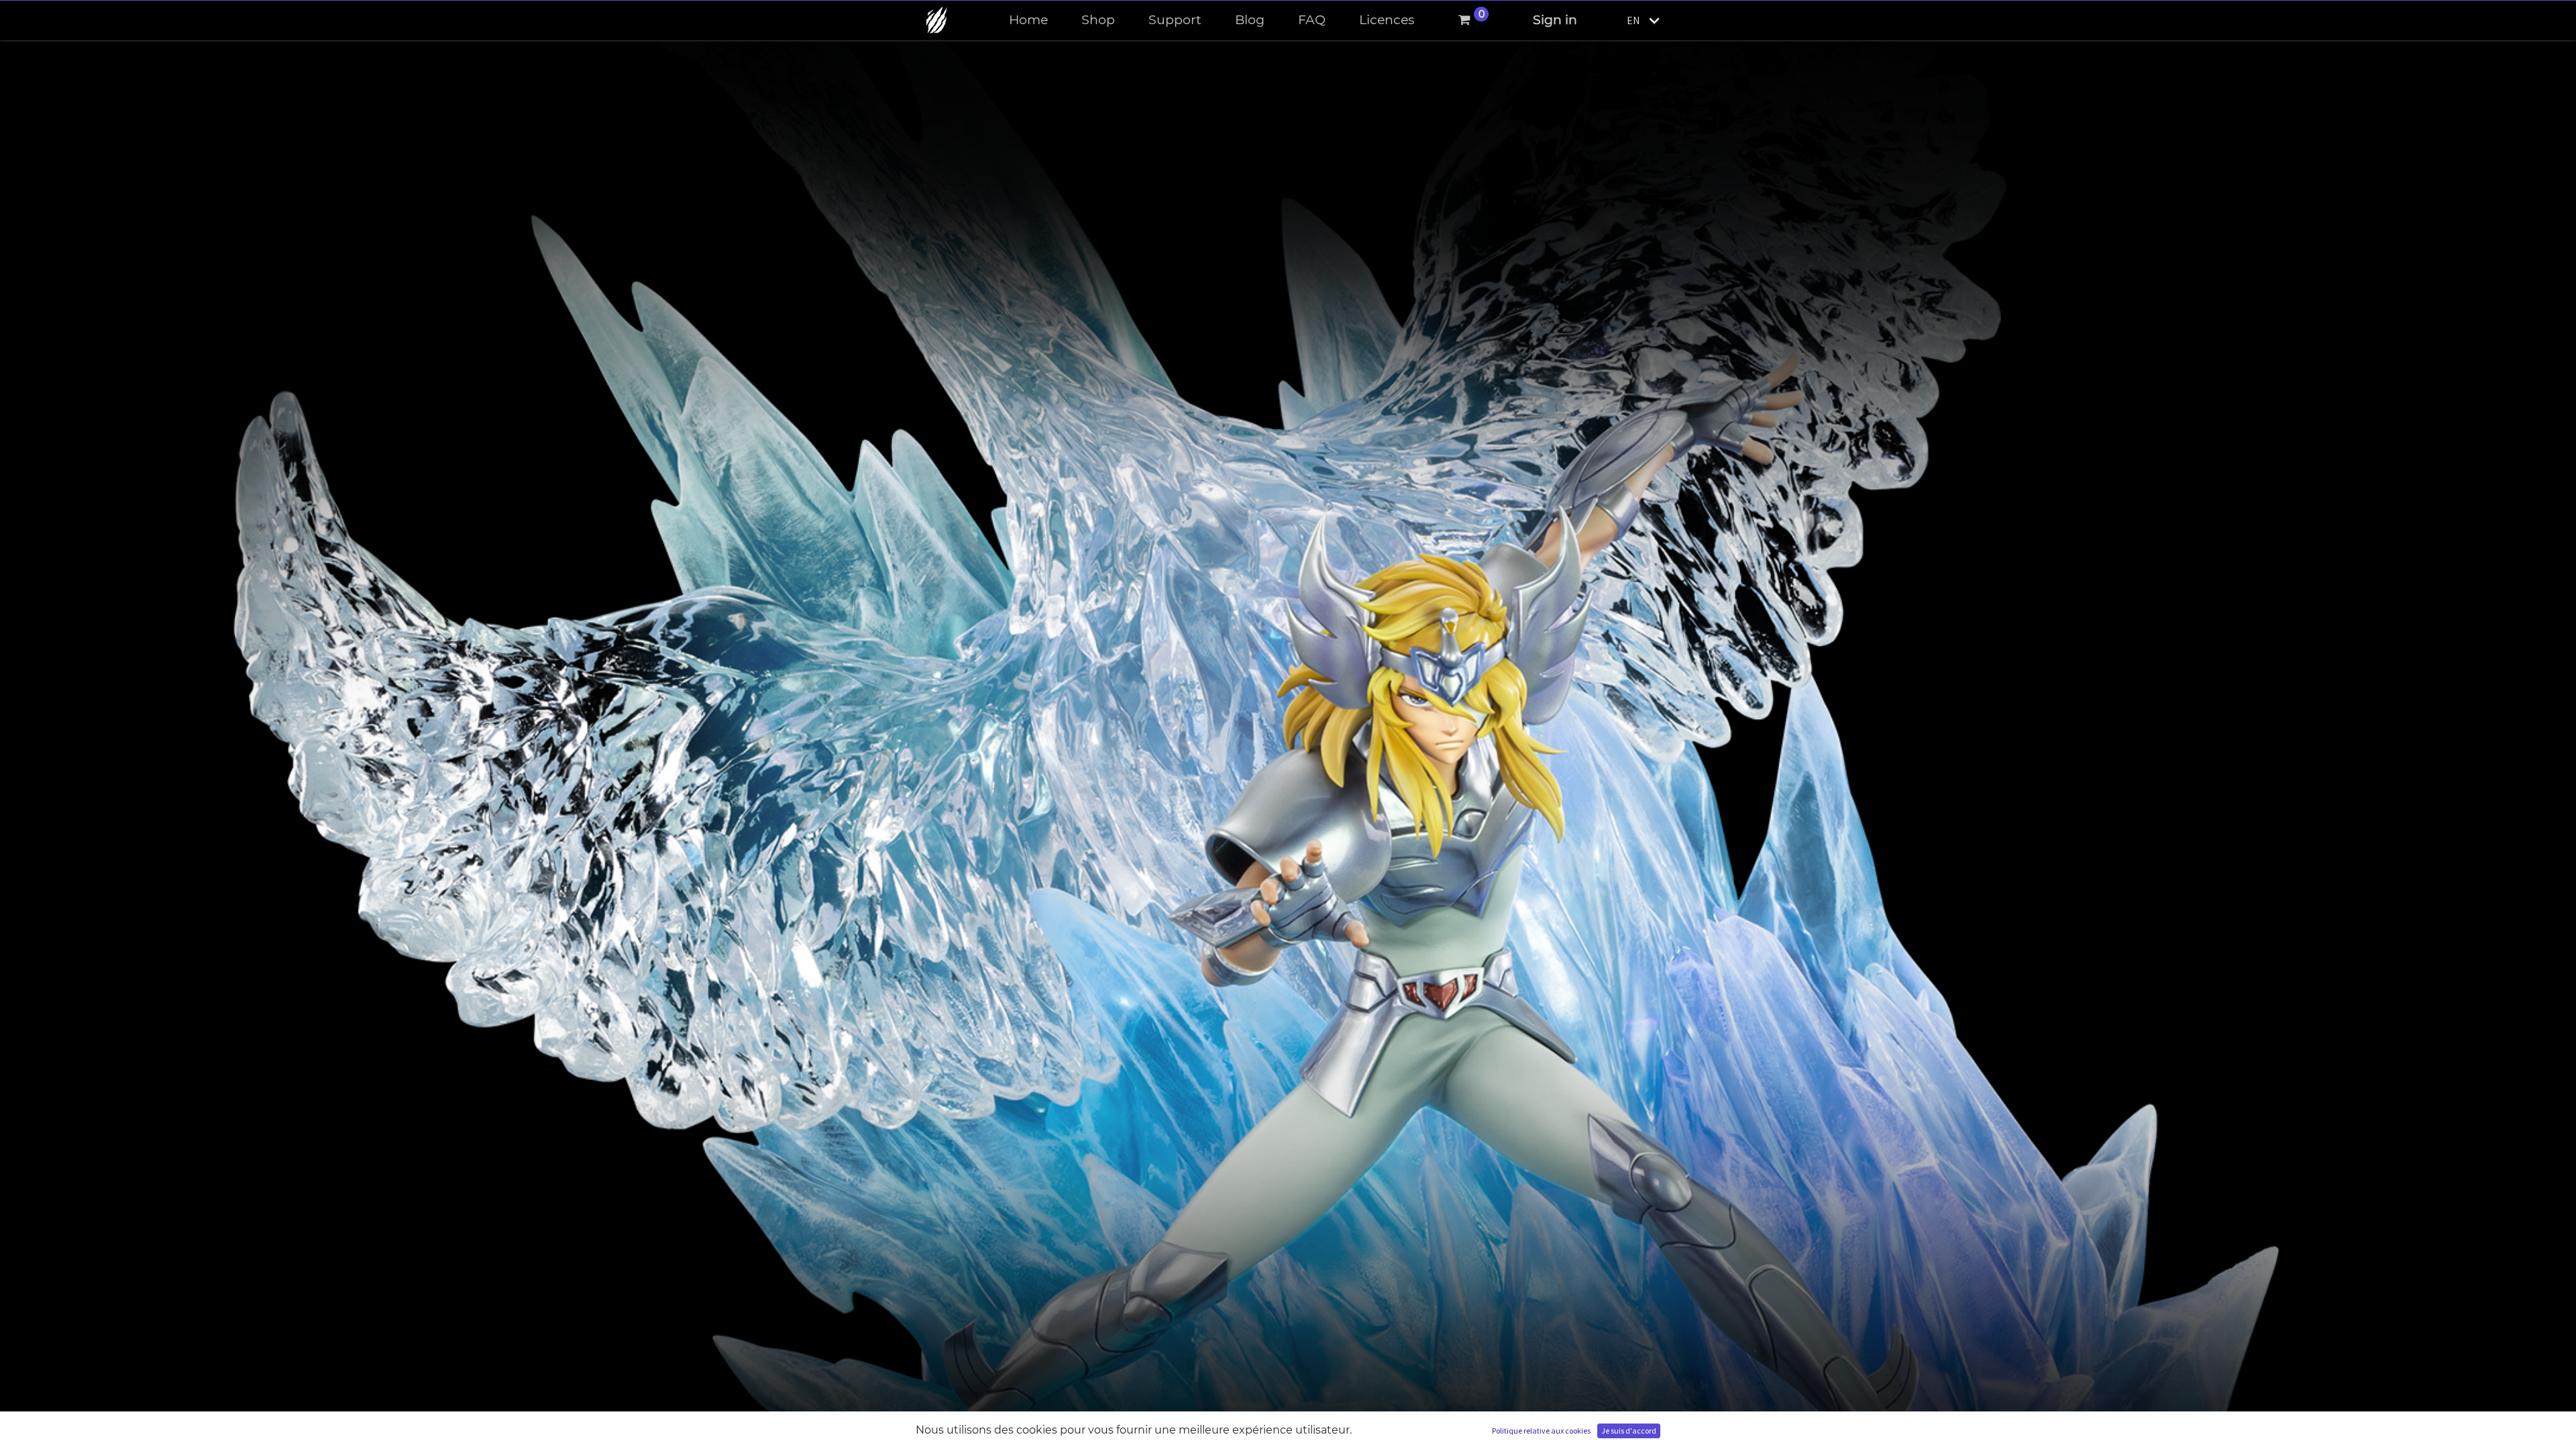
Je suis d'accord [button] (1629, 1431)
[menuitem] (1028, 20)
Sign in (1555, 20)
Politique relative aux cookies (1541, 1431)
